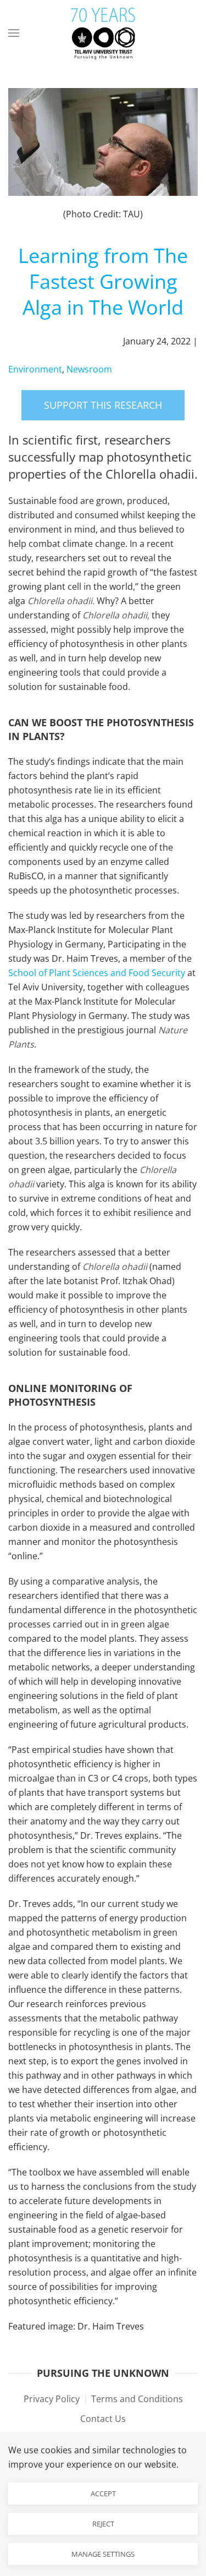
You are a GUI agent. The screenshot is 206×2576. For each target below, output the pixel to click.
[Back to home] (103, 33)
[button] (14, 33)
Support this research (103, 405)
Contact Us (103, 2419)
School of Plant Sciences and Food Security (97, 973)
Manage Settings (103, 2554)
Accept (103, 2493)
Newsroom (89, 369)
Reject (103, 2524)
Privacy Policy (52, 2399)
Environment (35, 369)
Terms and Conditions (137, 2399)
